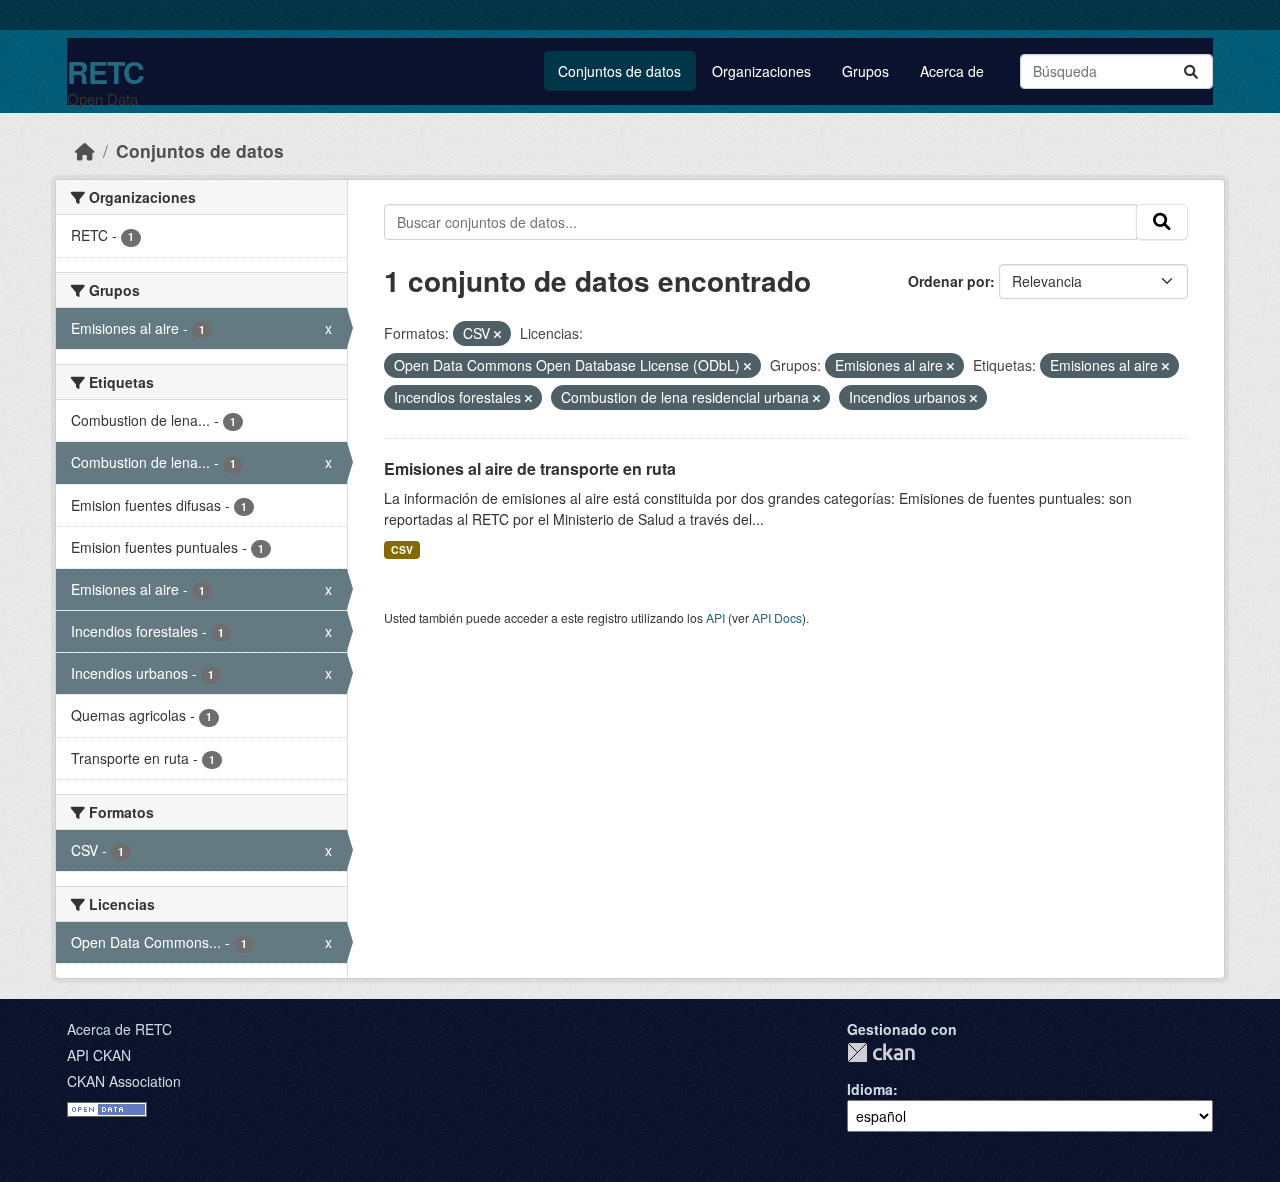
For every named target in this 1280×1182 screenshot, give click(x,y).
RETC (105, 71)
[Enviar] (1191, 71)
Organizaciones (761, 71)
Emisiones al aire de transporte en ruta (530, 468)
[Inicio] (85, 150)
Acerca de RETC (119, 1029)
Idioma (870, 1089)
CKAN (881, 1052)
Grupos (865, 71)
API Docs (777, 617)
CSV (402, 549)
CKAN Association (124, 1081)
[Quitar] (497, 334)
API (715, 617)
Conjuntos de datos (619, 71)
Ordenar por (949, 281)
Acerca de (952, 71)
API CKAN (99, 1055)
